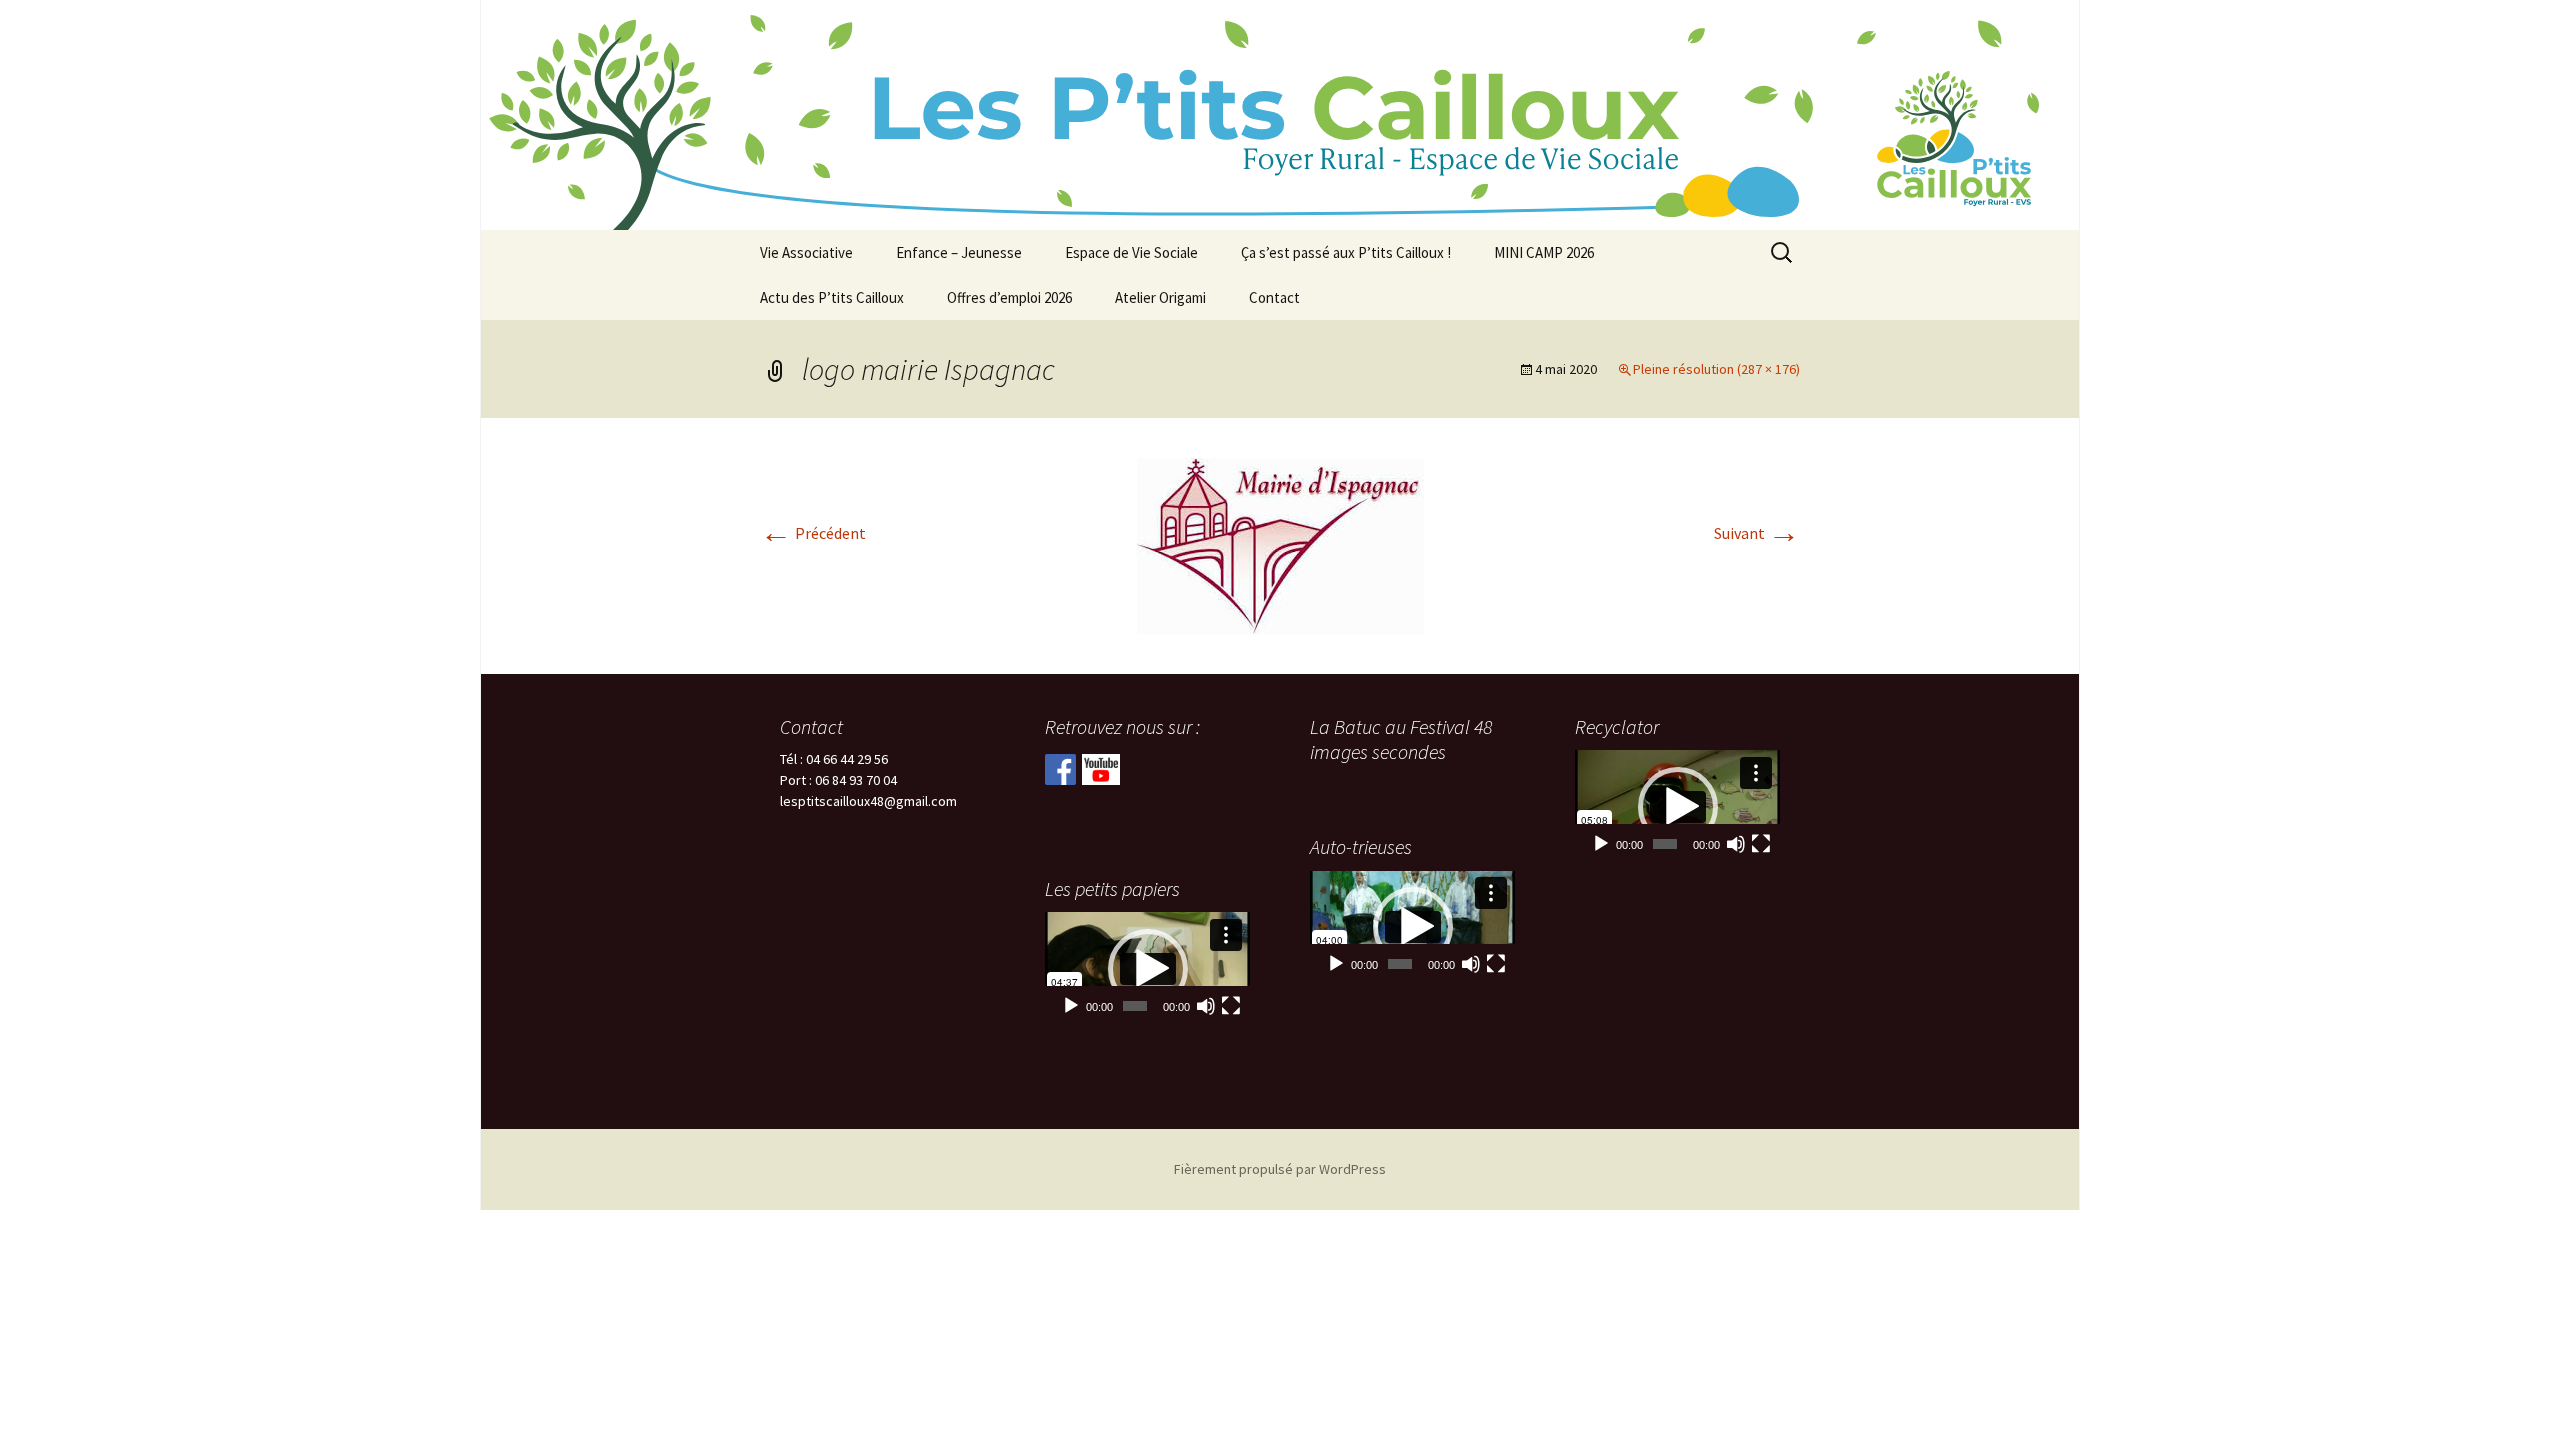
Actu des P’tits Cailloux (832, 297)
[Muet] (1736, 844)
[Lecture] (1601, 844)
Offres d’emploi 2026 (1009, 297)
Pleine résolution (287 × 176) (1716, 369)
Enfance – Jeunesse (959, 252)
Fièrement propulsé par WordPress (1280, 1169)
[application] (1677, 806)
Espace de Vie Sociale (1131, 252)
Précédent (813, 533)
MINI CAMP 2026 (1544, 252)
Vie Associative (806, 252)
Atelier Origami (1160, 297)
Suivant (1757, 533)
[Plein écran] (1761, 844)
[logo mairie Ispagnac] (1280, 544)
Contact (1274, 297)
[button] (1678, 807)
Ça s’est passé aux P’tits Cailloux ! (1346, 252)
